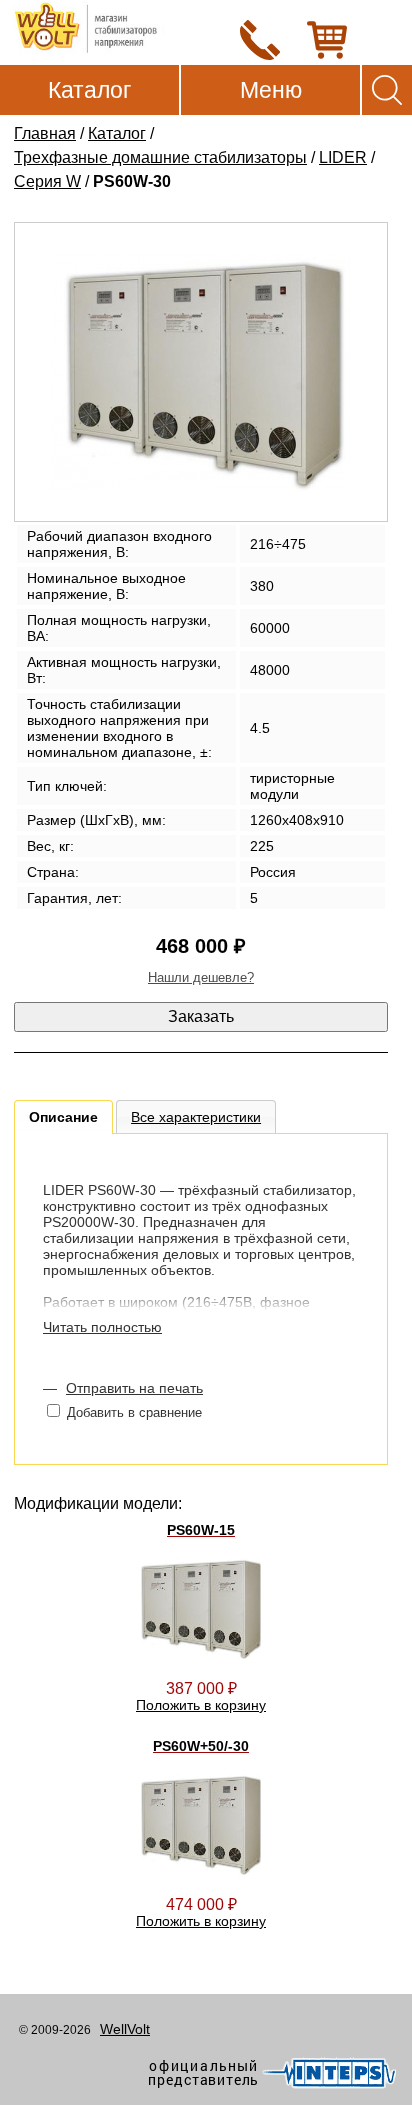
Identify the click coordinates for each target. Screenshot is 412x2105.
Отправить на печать (134, 1388)
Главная (45, 133)
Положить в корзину (201, 1705)
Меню (271, 90)
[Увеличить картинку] (201, 372)
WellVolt (125, 2029)
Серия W (47, 181)
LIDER (343, 157)
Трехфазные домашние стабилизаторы (160, 157)
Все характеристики (196, 1117)
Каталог (89, 90)
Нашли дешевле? (201, 977)
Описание (63, 1117)
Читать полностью (102, 1327)
